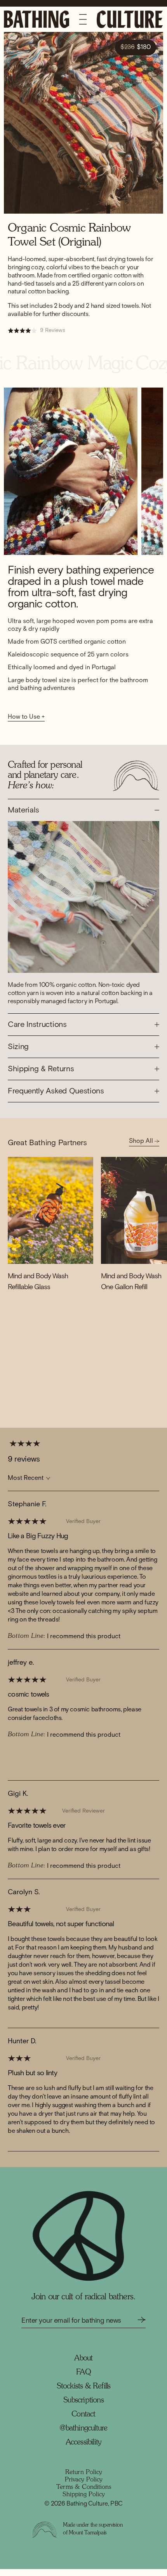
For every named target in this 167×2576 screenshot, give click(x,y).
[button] (19, 1763)
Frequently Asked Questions (56, 1098)
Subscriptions (83, 2408)
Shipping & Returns (41, 1076)
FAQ (83, 2379)
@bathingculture (83, 2436)
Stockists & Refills (84, 2394)
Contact (83, 2422)
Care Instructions (37, 1032)
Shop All (142, 1148)
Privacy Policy (84, 2487)
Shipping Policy (84, 2502)
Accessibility (84, 2450)
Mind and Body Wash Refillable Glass (38, 1289)
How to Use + (26, 724)
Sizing (18, 1054)
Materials (23, 817)
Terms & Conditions (84, 2494)
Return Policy (84, 2479)
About (83, 2365)
